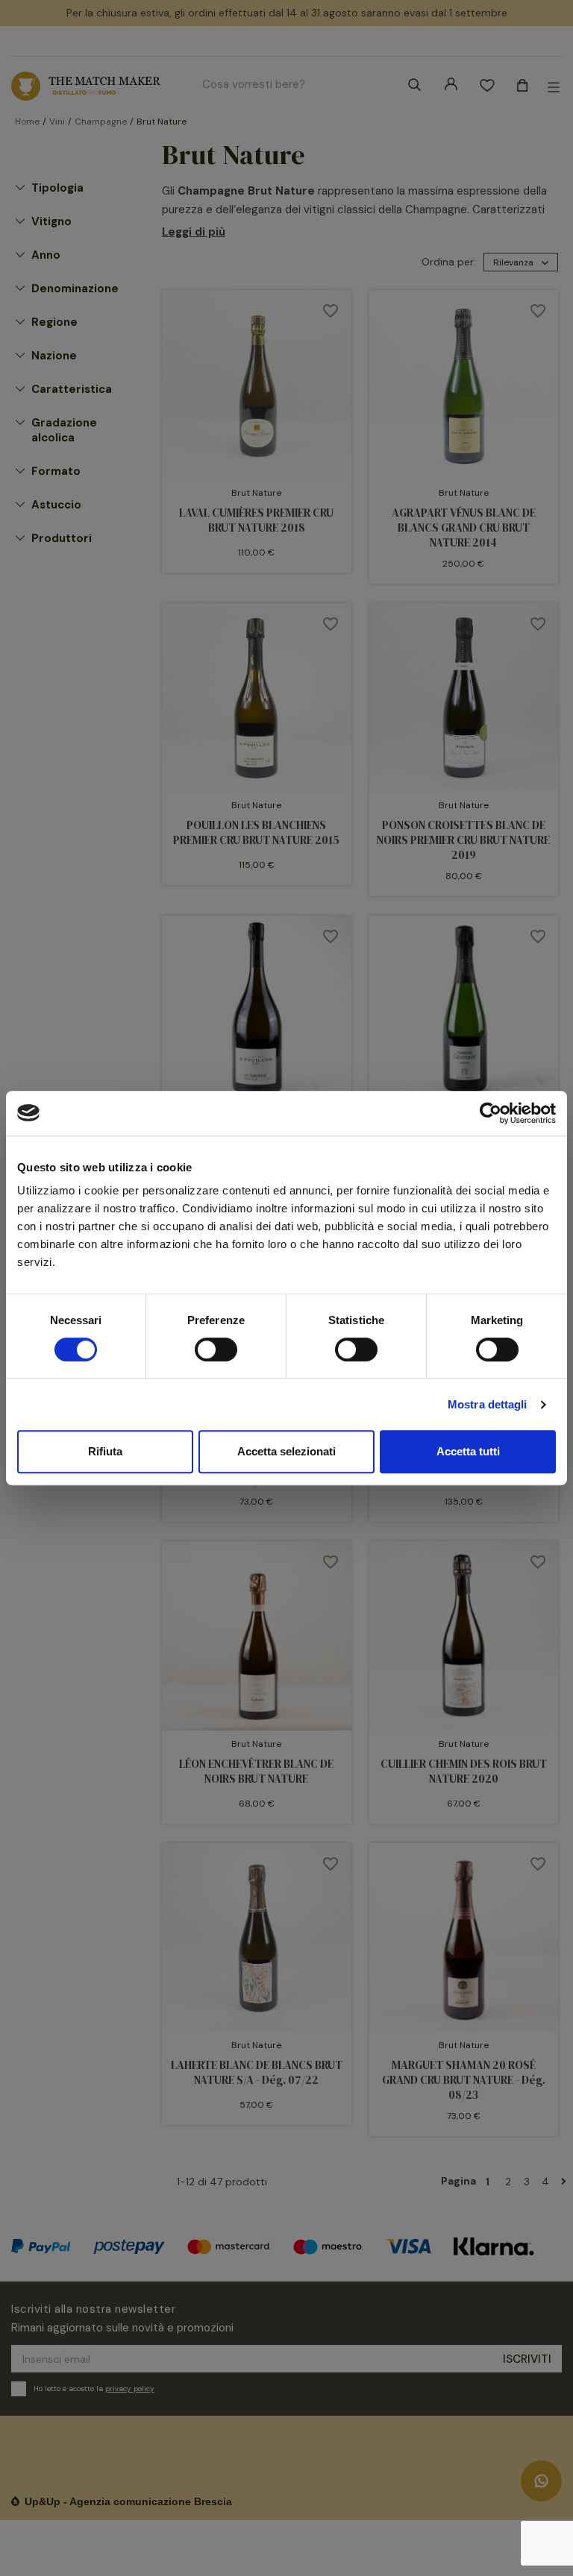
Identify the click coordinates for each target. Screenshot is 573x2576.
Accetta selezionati (286, 1451)
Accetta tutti (468, 1451)
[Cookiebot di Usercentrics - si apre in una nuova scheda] (491, 1113)
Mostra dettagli (488, 1404)
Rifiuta (105, 1451)
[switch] (216, 1350)
